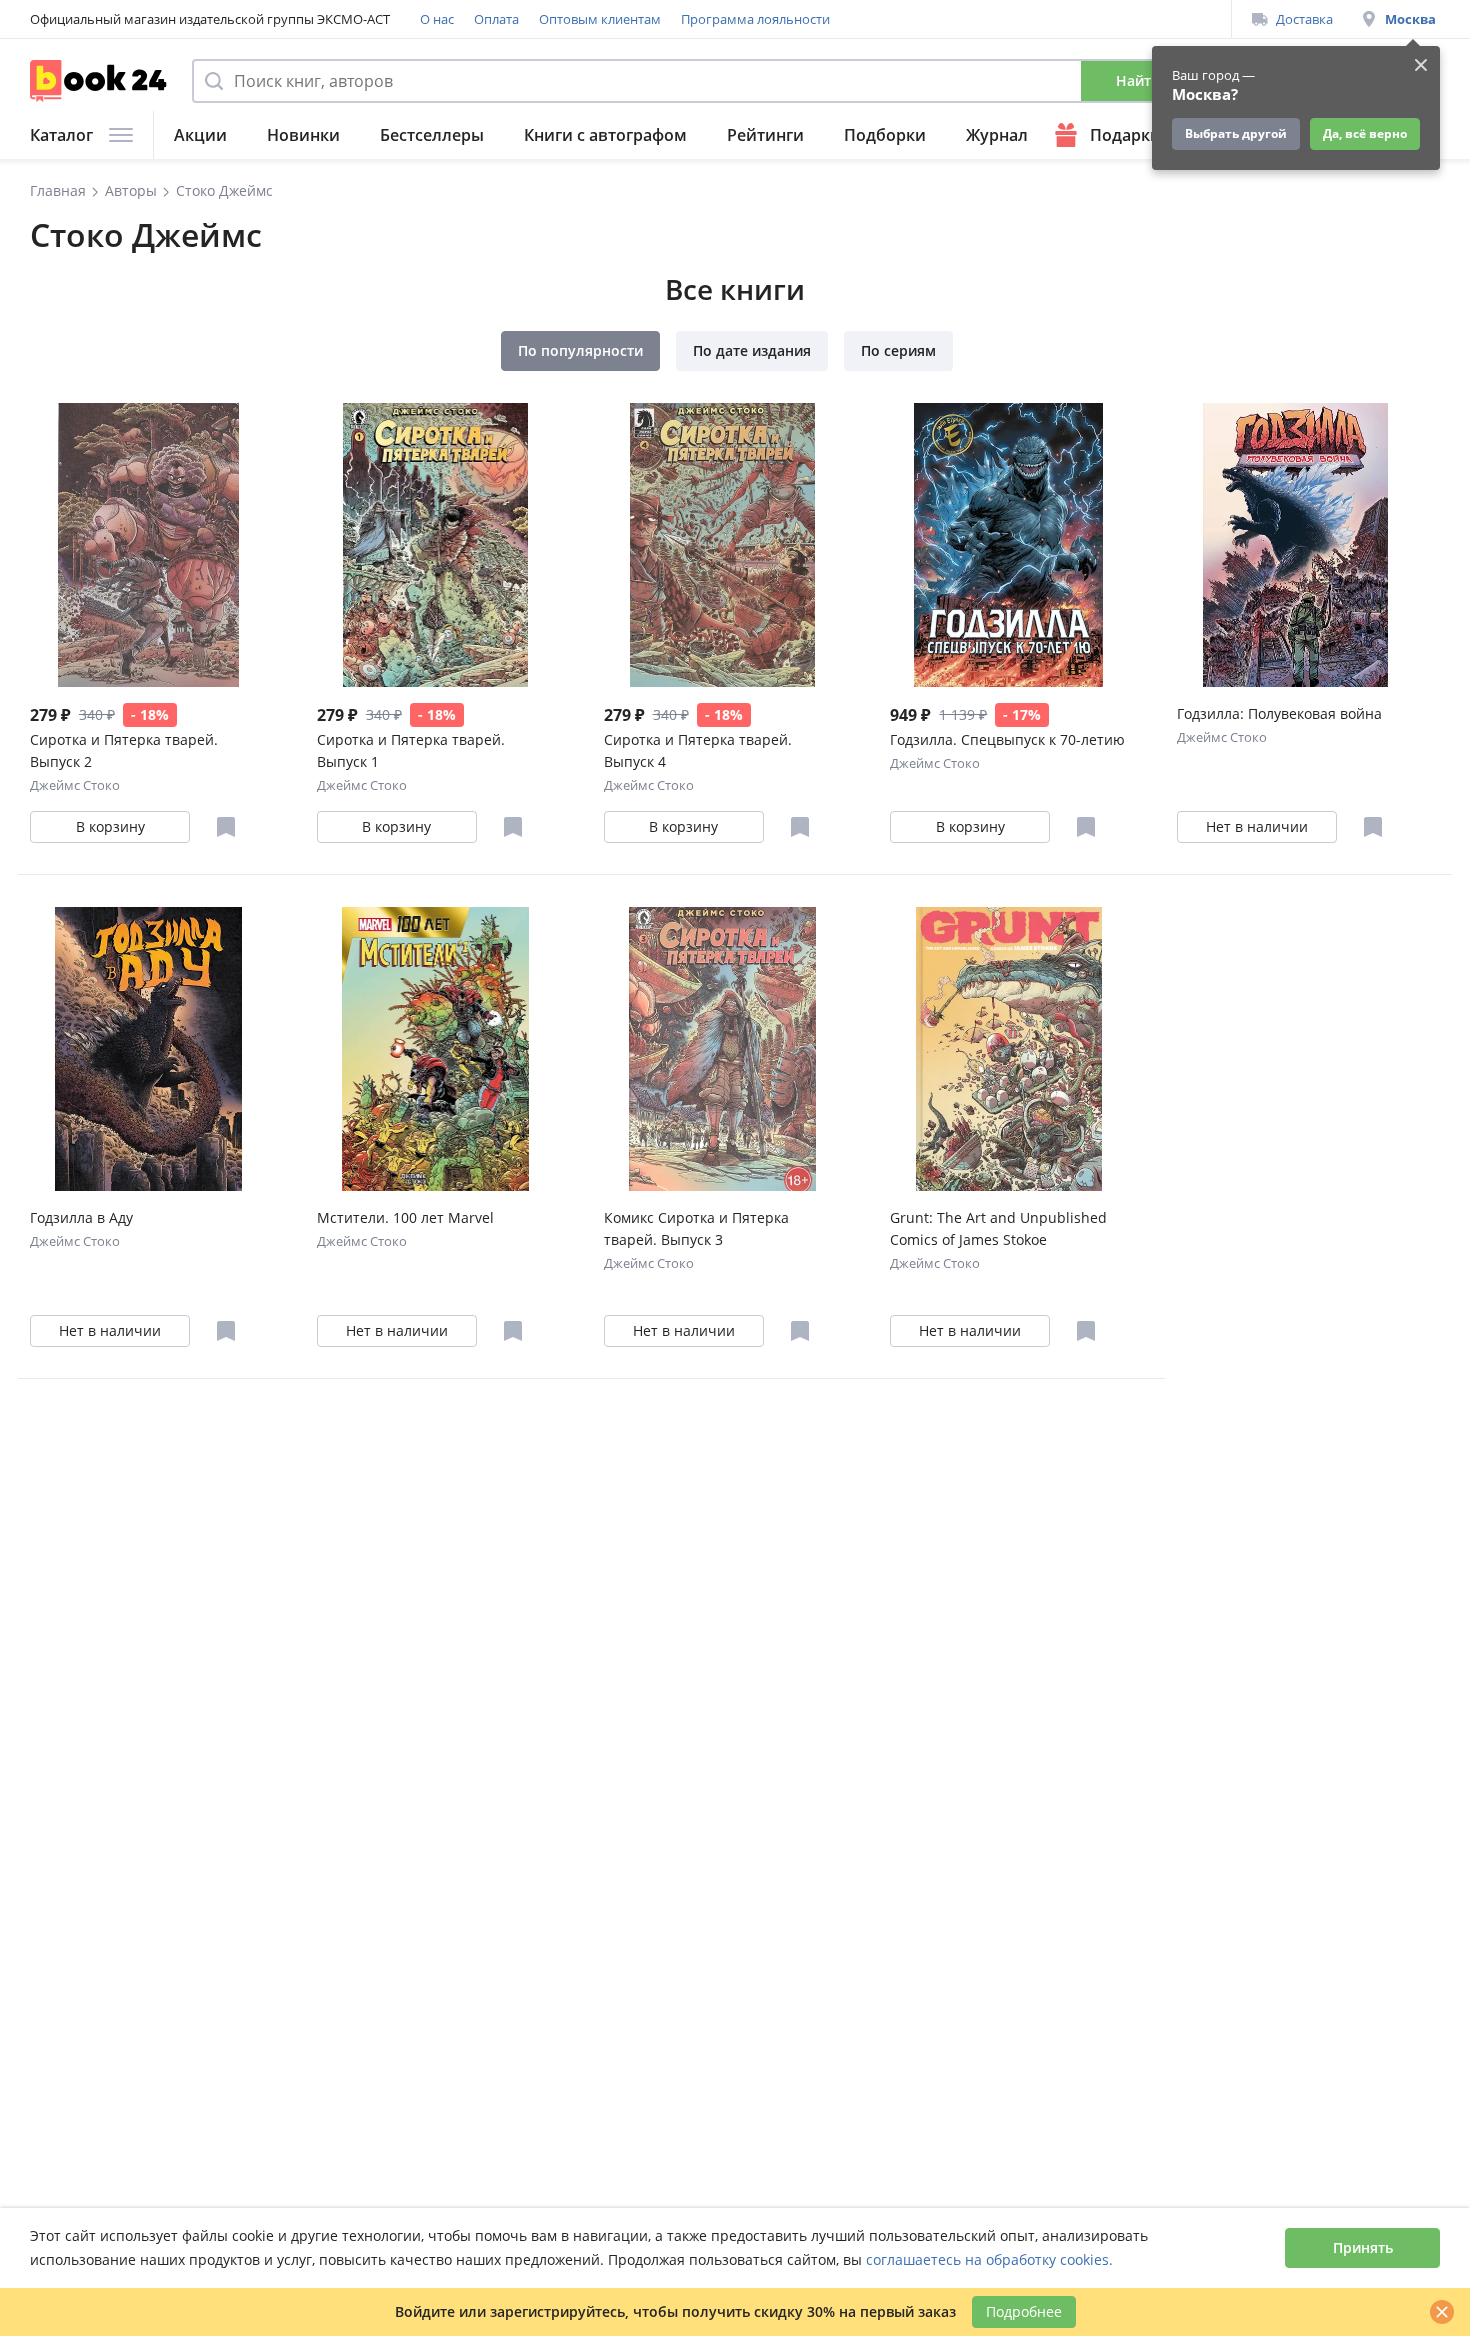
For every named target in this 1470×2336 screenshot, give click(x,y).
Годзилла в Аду (81, 1217)
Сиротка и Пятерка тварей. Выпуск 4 (698, 750)
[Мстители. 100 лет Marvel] (435, 1049)
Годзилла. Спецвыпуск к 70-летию (1007, 739)
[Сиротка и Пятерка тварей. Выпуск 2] (148, 545)
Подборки (885, 135)
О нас (437, 19)
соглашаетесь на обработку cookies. (989, 2259)
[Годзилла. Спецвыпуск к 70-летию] (1008, 545)
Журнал (997, 135)
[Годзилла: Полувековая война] (1295, 545)
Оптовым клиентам (600, 19)
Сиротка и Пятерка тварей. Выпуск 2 (124, 750)
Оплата (496, 19)
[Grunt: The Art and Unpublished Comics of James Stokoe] (1008, 1049)
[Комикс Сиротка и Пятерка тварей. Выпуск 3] (722, 1049)
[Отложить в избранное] (226, 827)
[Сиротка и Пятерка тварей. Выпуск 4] (722, 545)
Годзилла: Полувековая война (1279, 713)
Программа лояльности (755, 19)
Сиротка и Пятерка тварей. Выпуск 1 (411, 750)
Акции (200, 135)
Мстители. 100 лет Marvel (405, 1217)
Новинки (303, 135)
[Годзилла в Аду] (148, 1049)
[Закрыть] (1442, 2312)
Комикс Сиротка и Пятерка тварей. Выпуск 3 (696, 1228)
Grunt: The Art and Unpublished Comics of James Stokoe (998, 1228)
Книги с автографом (605, 135)
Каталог (61, 135)
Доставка (1304, 19)
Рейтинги (765, 135)
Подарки (1125, 135)
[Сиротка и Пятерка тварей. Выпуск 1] (435, 545)
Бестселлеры (432, 135)
